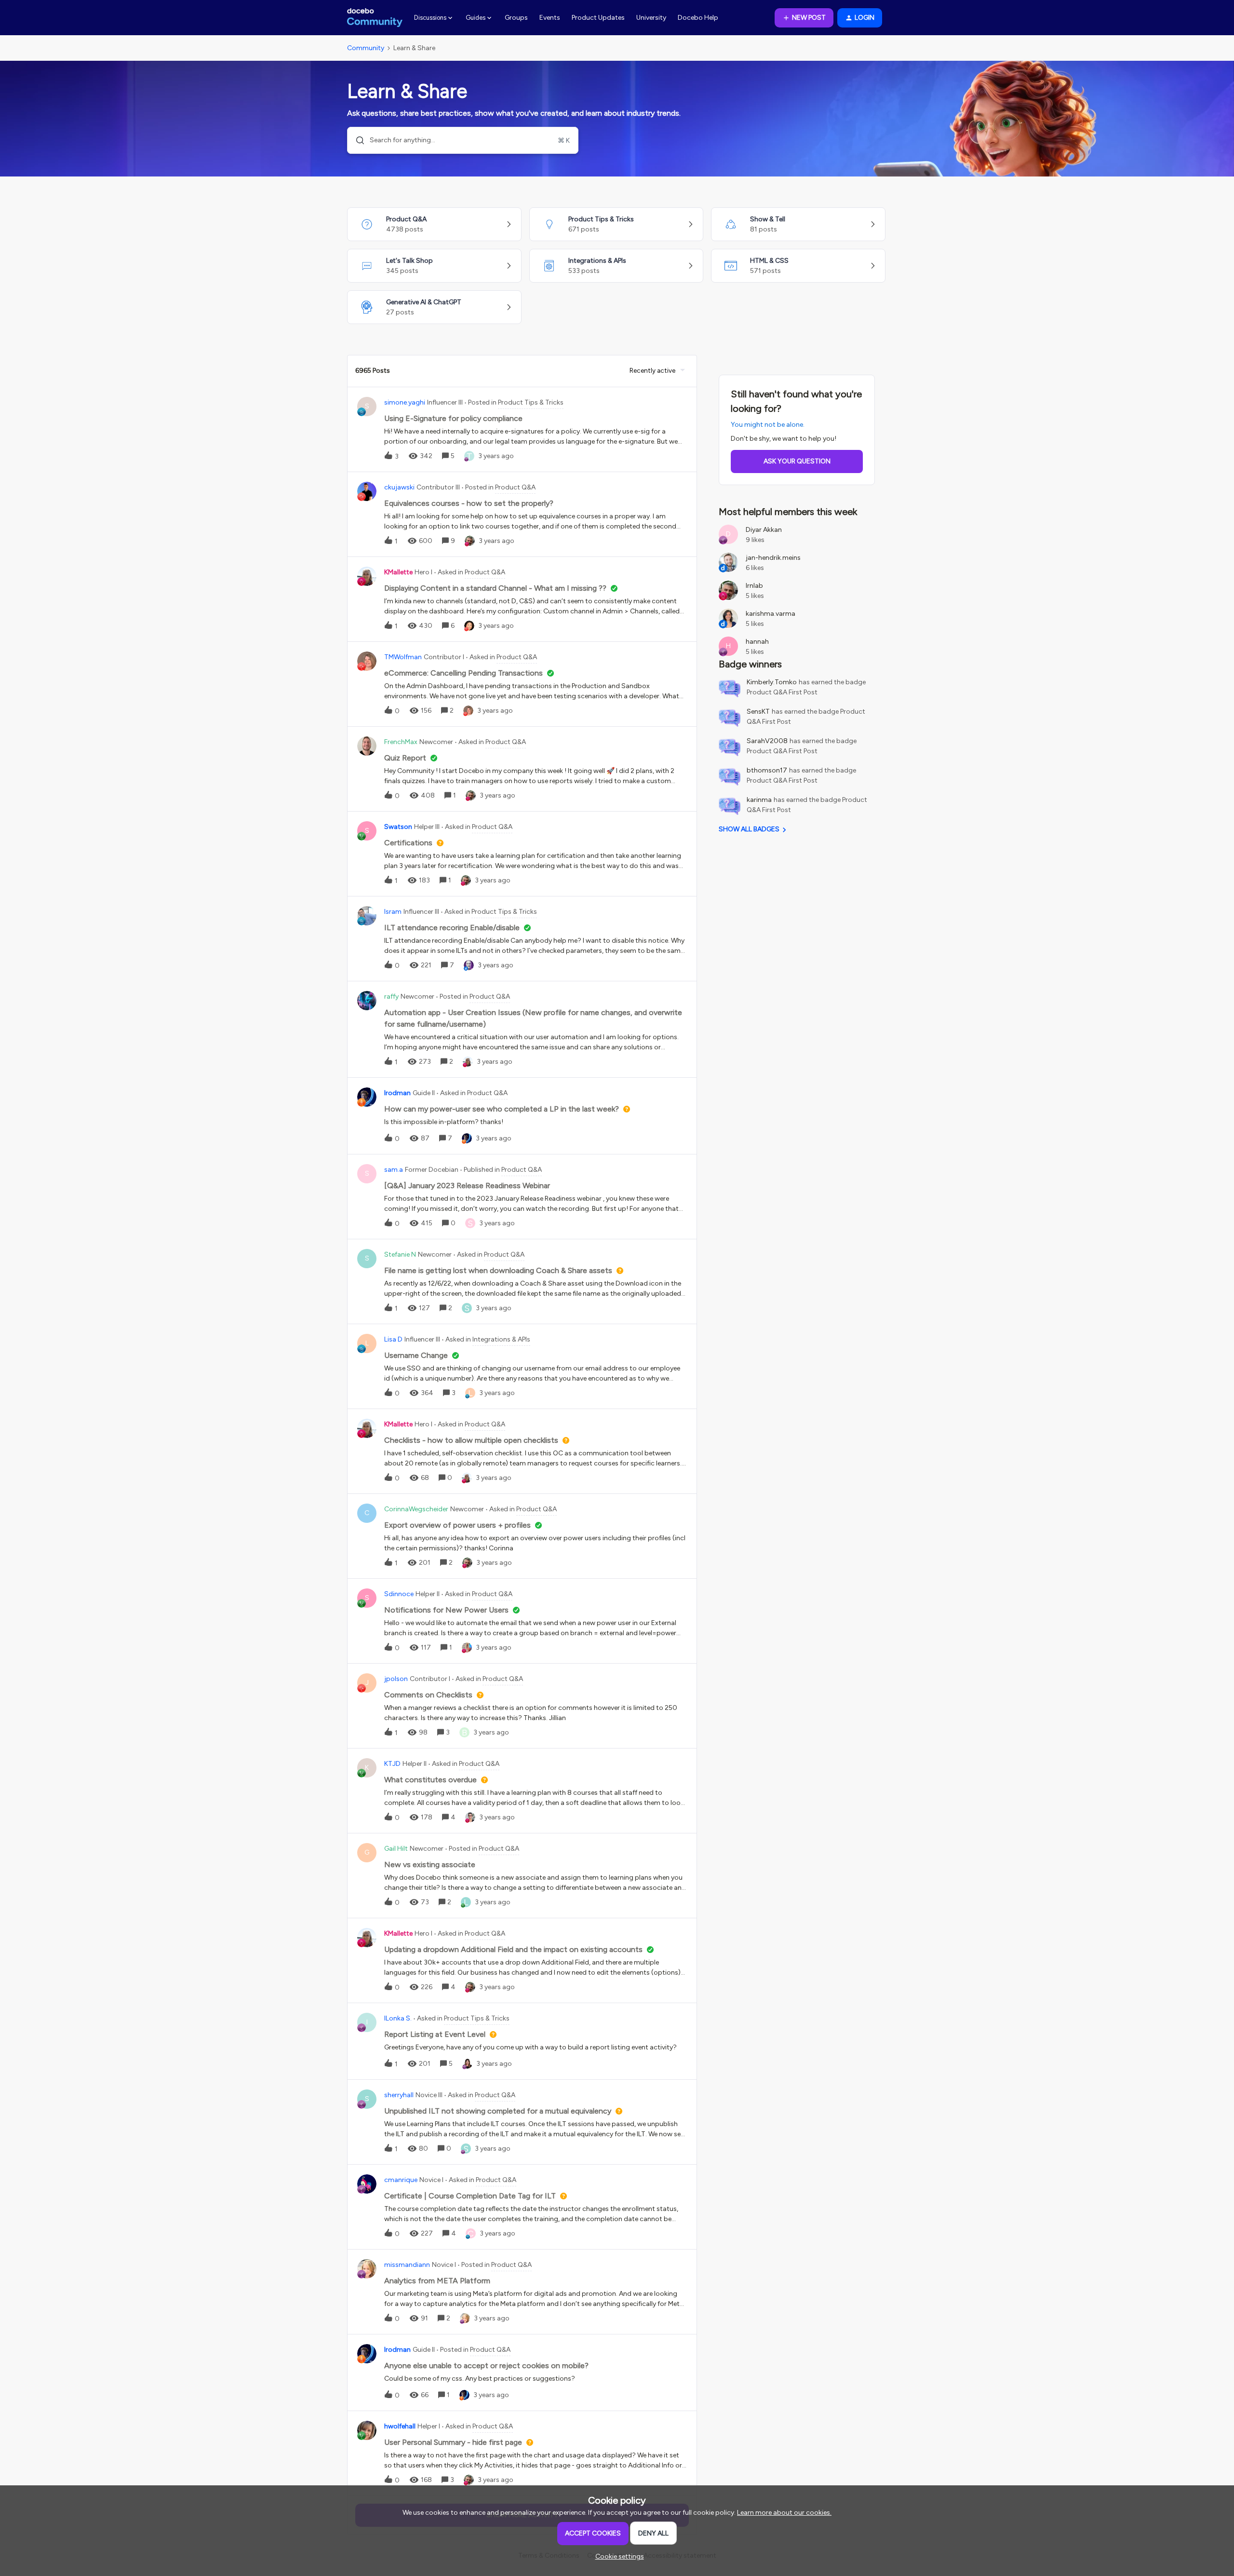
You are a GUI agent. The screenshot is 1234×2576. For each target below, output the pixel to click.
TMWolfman (403, 657)
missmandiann (407, 2265)
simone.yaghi (405, 402)
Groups (516, 18)
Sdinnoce (399, 1594)
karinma (759, 800)
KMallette (398, 572)
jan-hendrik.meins (773, 558)
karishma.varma (771, 614)
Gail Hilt (396, 1849)
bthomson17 (767, 770)
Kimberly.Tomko (772, 682)
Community (366, 48)
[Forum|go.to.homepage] (375, 18)
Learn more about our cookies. (784, 2513)
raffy (391, 997)
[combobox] (463, 140)
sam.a (394, 1170)
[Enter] (356, 140)
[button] (617, 2556)
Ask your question (797, 461)
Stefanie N (400, 1254)
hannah (757, 642)
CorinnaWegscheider (416, 1509)
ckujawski (399, 487)
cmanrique (401, 2180)
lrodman (397, 1093)
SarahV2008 (767, 741)
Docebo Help (698, 18)
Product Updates (598, 18)
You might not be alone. (768, 425)
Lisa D (393, 1339)
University (651, 18)
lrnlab (754, 586)
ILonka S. (398, 2018)
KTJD (392, 1764)
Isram (393, 912)
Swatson (398, 827)
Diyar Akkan (764, 530)
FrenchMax (401, 742)
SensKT (758, 712)
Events (550, 18)
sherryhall (399, 2095)
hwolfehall (400, 2426)
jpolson (396, 1679)
